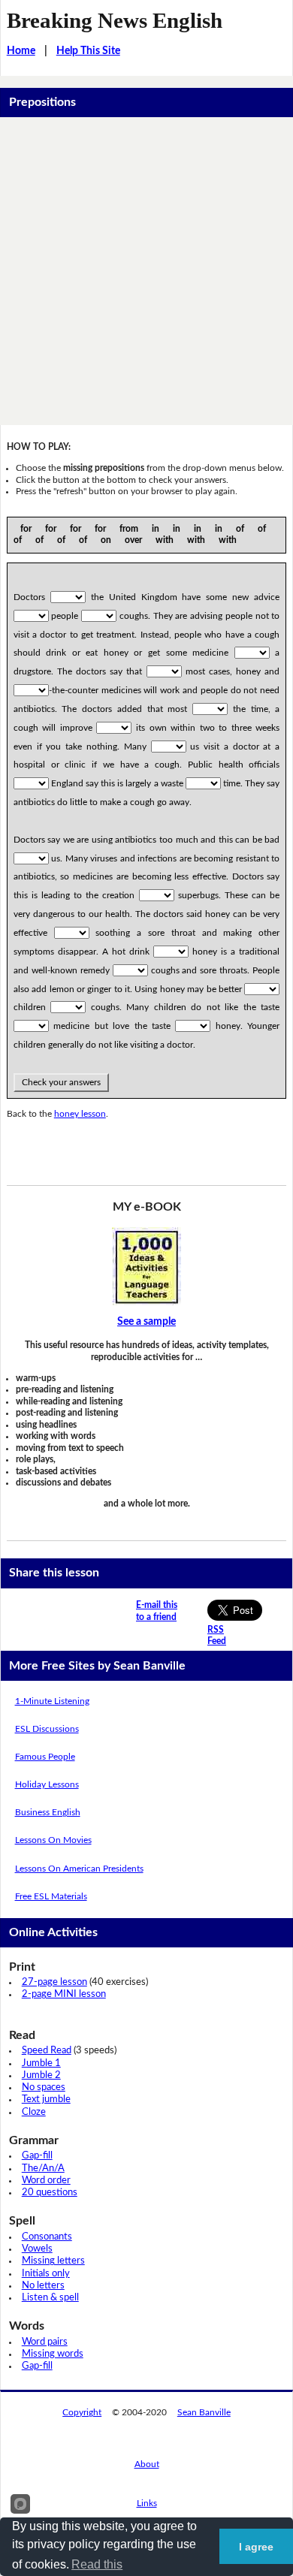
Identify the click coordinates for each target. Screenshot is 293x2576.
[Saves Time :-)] (147, 1266)
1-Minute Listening (52, 1701)
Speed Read (47, 2051)
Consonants (47, 2237)
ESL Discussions (47, 1729)
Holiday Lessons (47, 1784)
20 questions (50, 2193)
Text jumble (46, 2099)
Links (147, 2503)
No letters (43, 2286)
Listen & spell (50, 2298)
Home (21, 51)
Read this (97, 2564)
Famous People (45, 1757)
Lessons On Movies (53, 1840)
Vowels (37, 2249)
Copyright (82, 2412)
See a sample (146, 1322)
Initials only (46, 2274)
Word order (46, 2181)
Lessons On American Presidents (79, 1869)
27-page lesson (54, 1982)
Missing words (53, 2354)
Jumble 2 (41, 2075)
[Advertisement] (146, 271)
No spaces (44, 2087)
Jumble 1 (41, 2063)
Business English (48, 1812)
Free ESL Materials (51, 1896)
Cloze (34, 2112)
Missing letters (53, 2261)
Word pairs (45, 2342)
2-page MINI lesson (64, 1994)
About (147, 2464)
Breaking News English (115, 20)
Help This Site (88, 51)
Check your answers (61, 1082)
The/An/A (43, 2169)
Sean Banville (204, 2412)
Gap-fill (37, 2156)
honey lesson (80, 1114)
